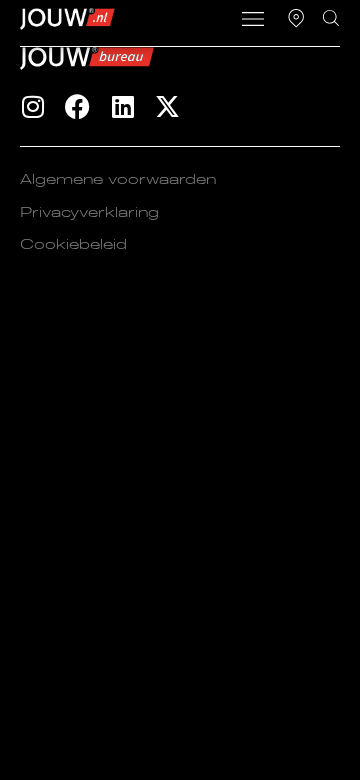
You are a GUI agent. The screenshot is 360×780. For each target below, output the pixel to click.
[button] (253, 21)
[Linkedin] (122, 106)
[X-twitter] (167, 106)
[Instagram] (32, 106)
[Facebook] (77, 106)
